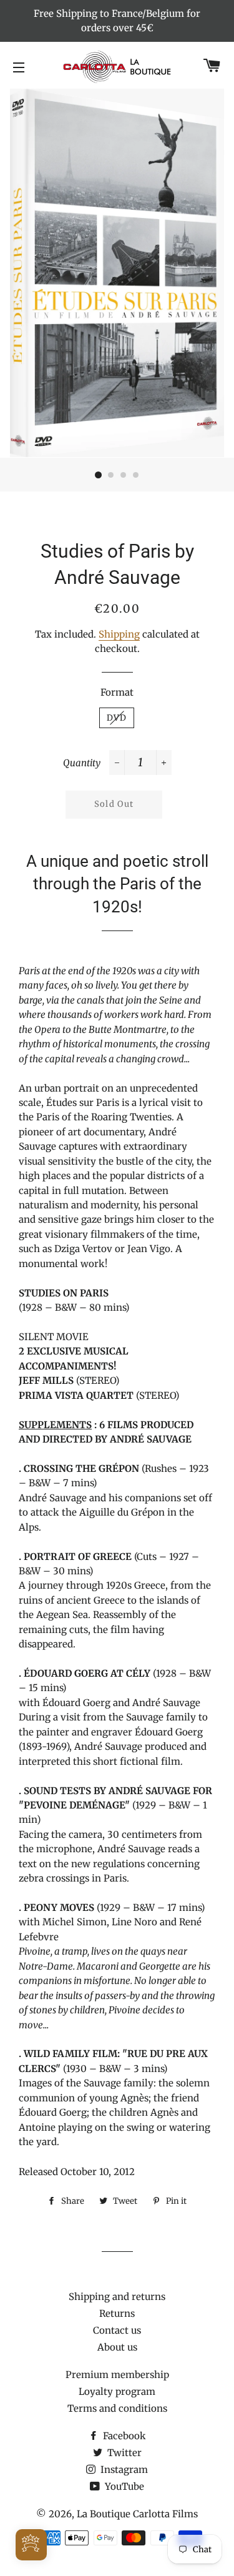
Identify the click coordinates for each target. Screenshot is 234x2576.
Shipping (119, 634)
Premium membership (117, 2375)
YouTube (123, 2486)
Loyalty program (117, 2391)
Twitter (123, 2453)
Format (117, 692)
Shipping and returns (117, 2297)
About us (117, 2347)
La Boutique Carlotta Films (137, 2514)
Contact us (117, 2330)
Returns (117, 2313)
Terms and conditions (117, 2408)
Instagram (123, 2470)
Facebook (123, 2436)
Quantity (82, 763)
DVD (117, 718)
